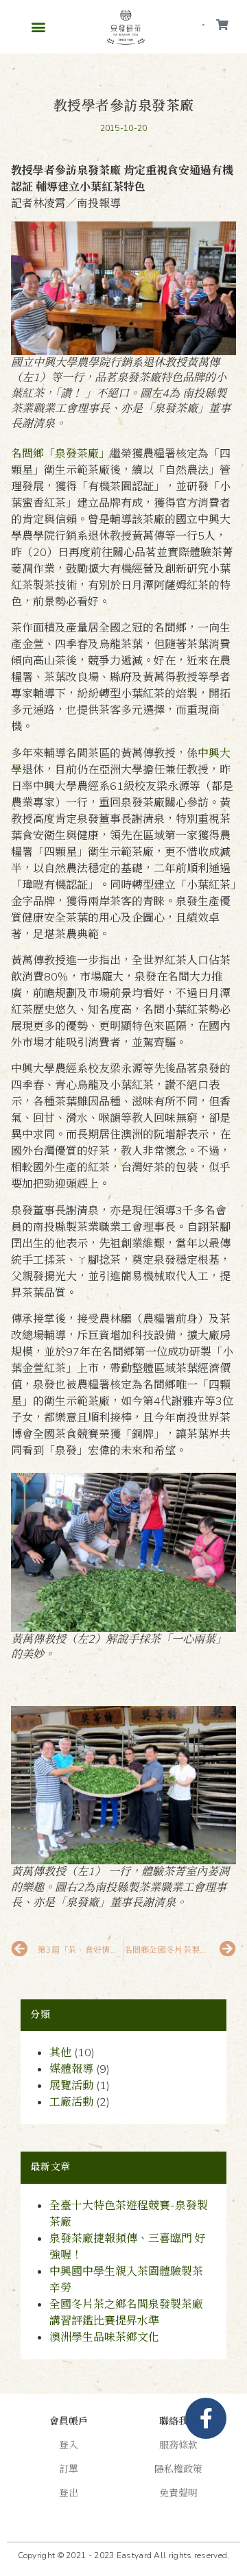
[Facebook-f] (206, 2418)
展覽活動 (71, 2086)
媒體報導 (71, 2069)
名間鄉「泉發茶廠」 (60, 454)
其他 (60, 2053)
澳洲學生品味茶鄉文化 (104, 2337)
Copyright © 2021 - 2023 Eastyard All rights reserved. (124, 2555)
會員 (203, 25)
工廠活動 (71, 2102)
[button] (38, 26)
